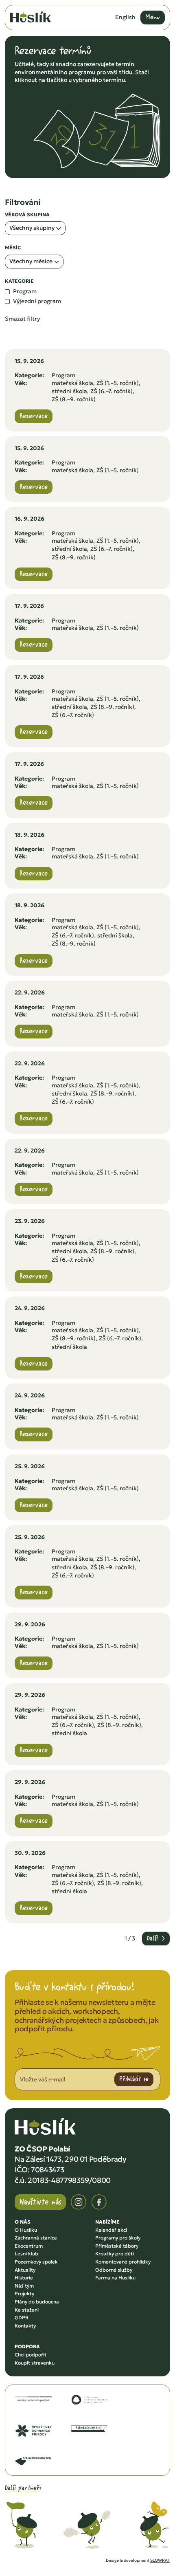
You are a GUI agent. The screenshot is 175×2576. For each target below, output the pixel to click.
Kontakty (25, 2326)
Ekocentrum (29, 2246)
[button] (35, 228)
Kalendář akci (111, 2230)
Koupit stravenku (35, 2363)
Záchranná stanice (36, 2238)
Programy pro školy (118, 2238)
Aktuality (25, 2270)
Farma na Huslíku (115, 2278)
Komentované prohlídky (123, 2262)
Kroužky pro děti (115, 2254)
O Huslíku (26, 2230)
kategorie (19, 281)
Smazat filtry (22, 319)
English (125, 17)
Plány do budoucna (37, 2302)
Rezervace (34, 416)
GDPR (22, 2318)
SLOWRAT (160, 2560)
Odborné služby (114, 2270)
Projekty (24, 2293)
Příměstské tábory (117, 2246)
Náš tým (24, 2286)
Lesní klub (26, 2254)
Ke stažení (27, 2310)
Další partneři (23, 2488)
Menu (153, 17)
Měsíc (13, 248)
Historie (24, 2278)
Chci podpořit (31, 2355)
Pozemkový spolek (36, 2262)
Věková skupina (27, 215)
